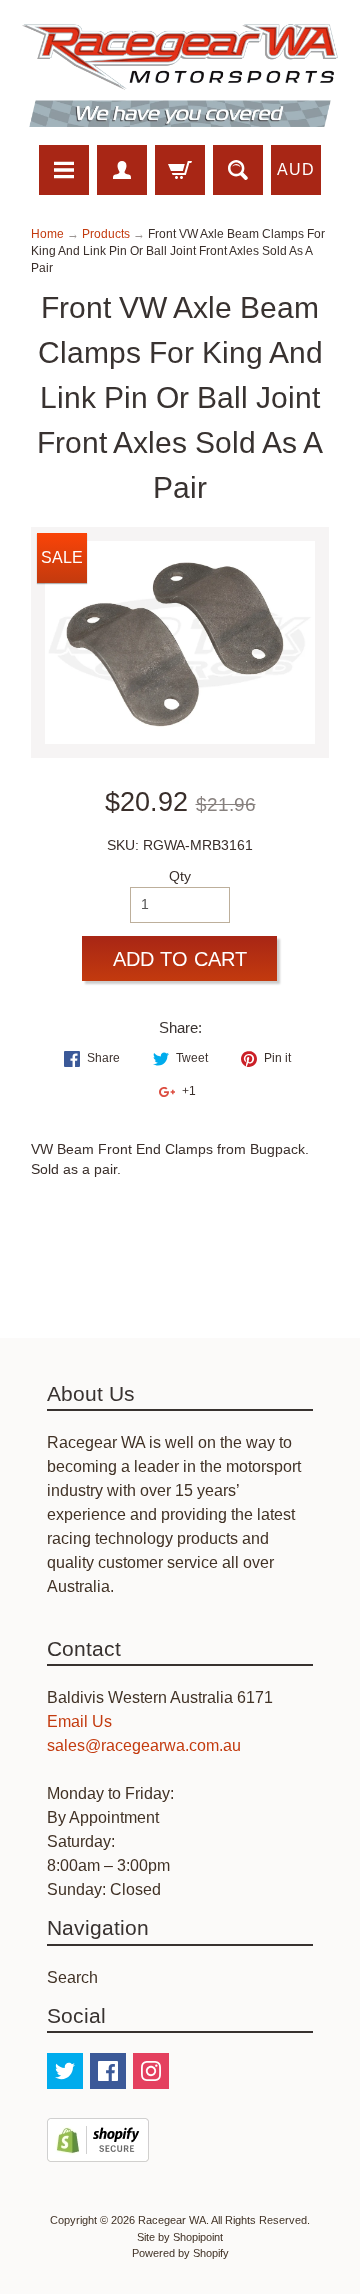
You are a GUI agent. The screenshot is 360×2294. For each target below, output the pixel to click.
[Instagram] (151, 2071)
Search (72, 1977)
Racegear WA (172, 2220)
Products (106, 234)
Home (47, 234)
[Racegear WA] (180, 75)
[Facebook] (108, 2071)
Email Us (79, 1721)
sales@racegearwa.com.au (144, 1745)
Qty (180, 876)
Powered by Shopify (180, 2253)
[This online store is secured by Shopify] (98, 2149)
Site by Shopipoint (180, 2237)
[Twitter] (65, 2071)
